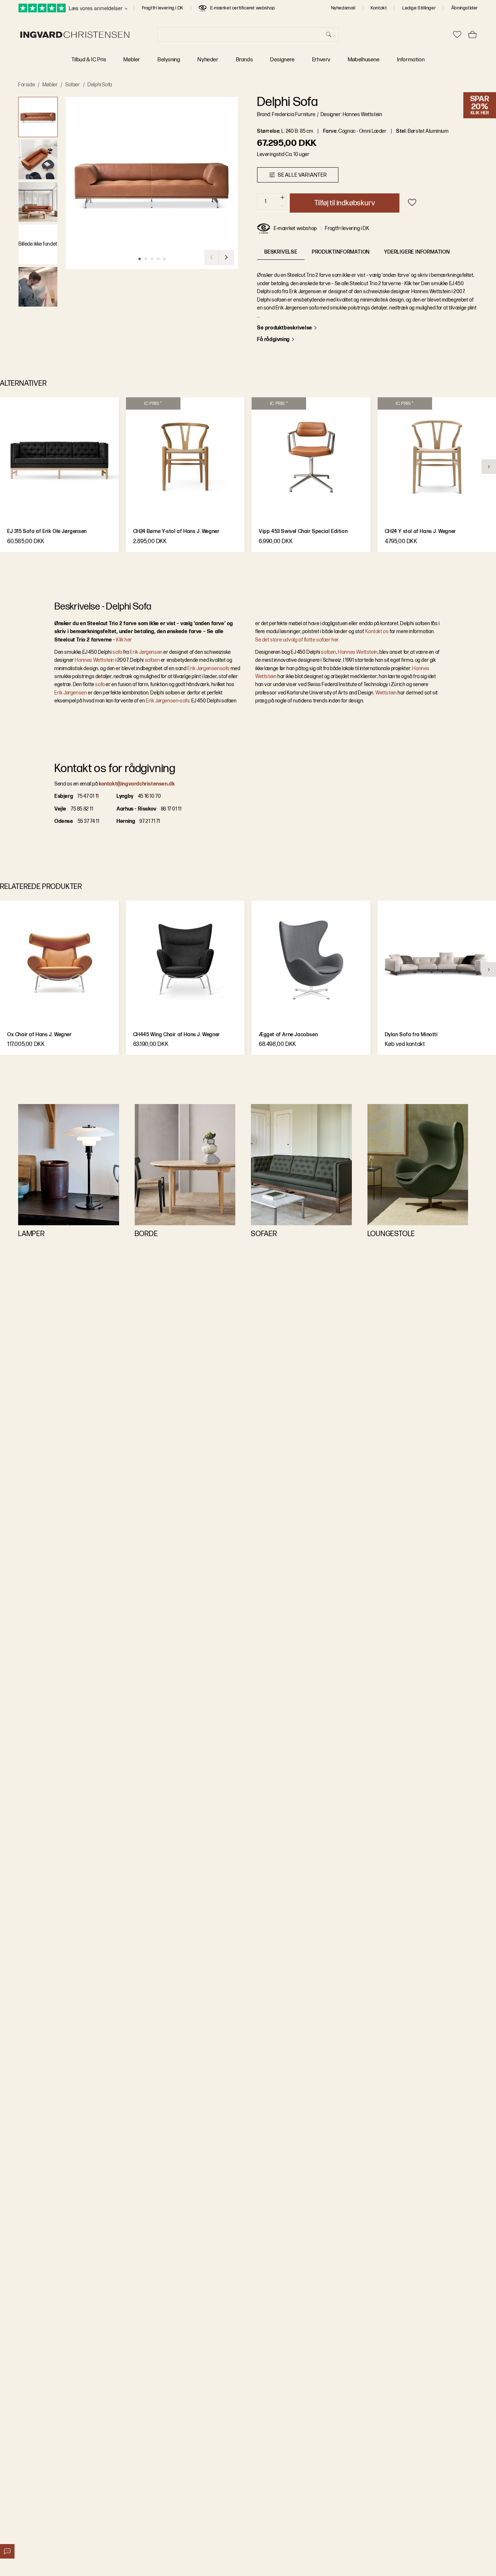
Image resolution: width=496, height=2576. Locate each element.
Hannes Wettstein (95, 660)
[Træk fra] (282, 206)
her (128, 640)
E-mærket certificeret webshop (243, 8)
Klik (120, 640)
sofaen (153, 660)
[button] (38, 117)
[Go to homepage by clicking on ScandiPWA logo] (75, 35)
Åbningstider (465, 8)
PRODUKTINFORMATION (341, 252)
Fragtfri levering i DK (163, 8)
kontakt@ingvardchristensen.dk (137, 784)
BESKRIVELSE (281, 252)
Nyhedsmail (343, 8)
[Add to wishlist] (412, 202)
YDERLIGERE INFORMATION (417, 252)
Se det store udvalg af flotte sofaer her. (298, 640)
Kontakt (379, 8)
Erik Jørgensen (146, 652)
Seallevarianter (302, 175)
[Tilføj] (282, 198)
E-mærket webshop (295, 228)
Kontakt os (377, 631)
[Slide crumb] (140, 259)
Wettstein (386, 693)
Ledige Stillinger (419, 8)
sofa (117, 652)
